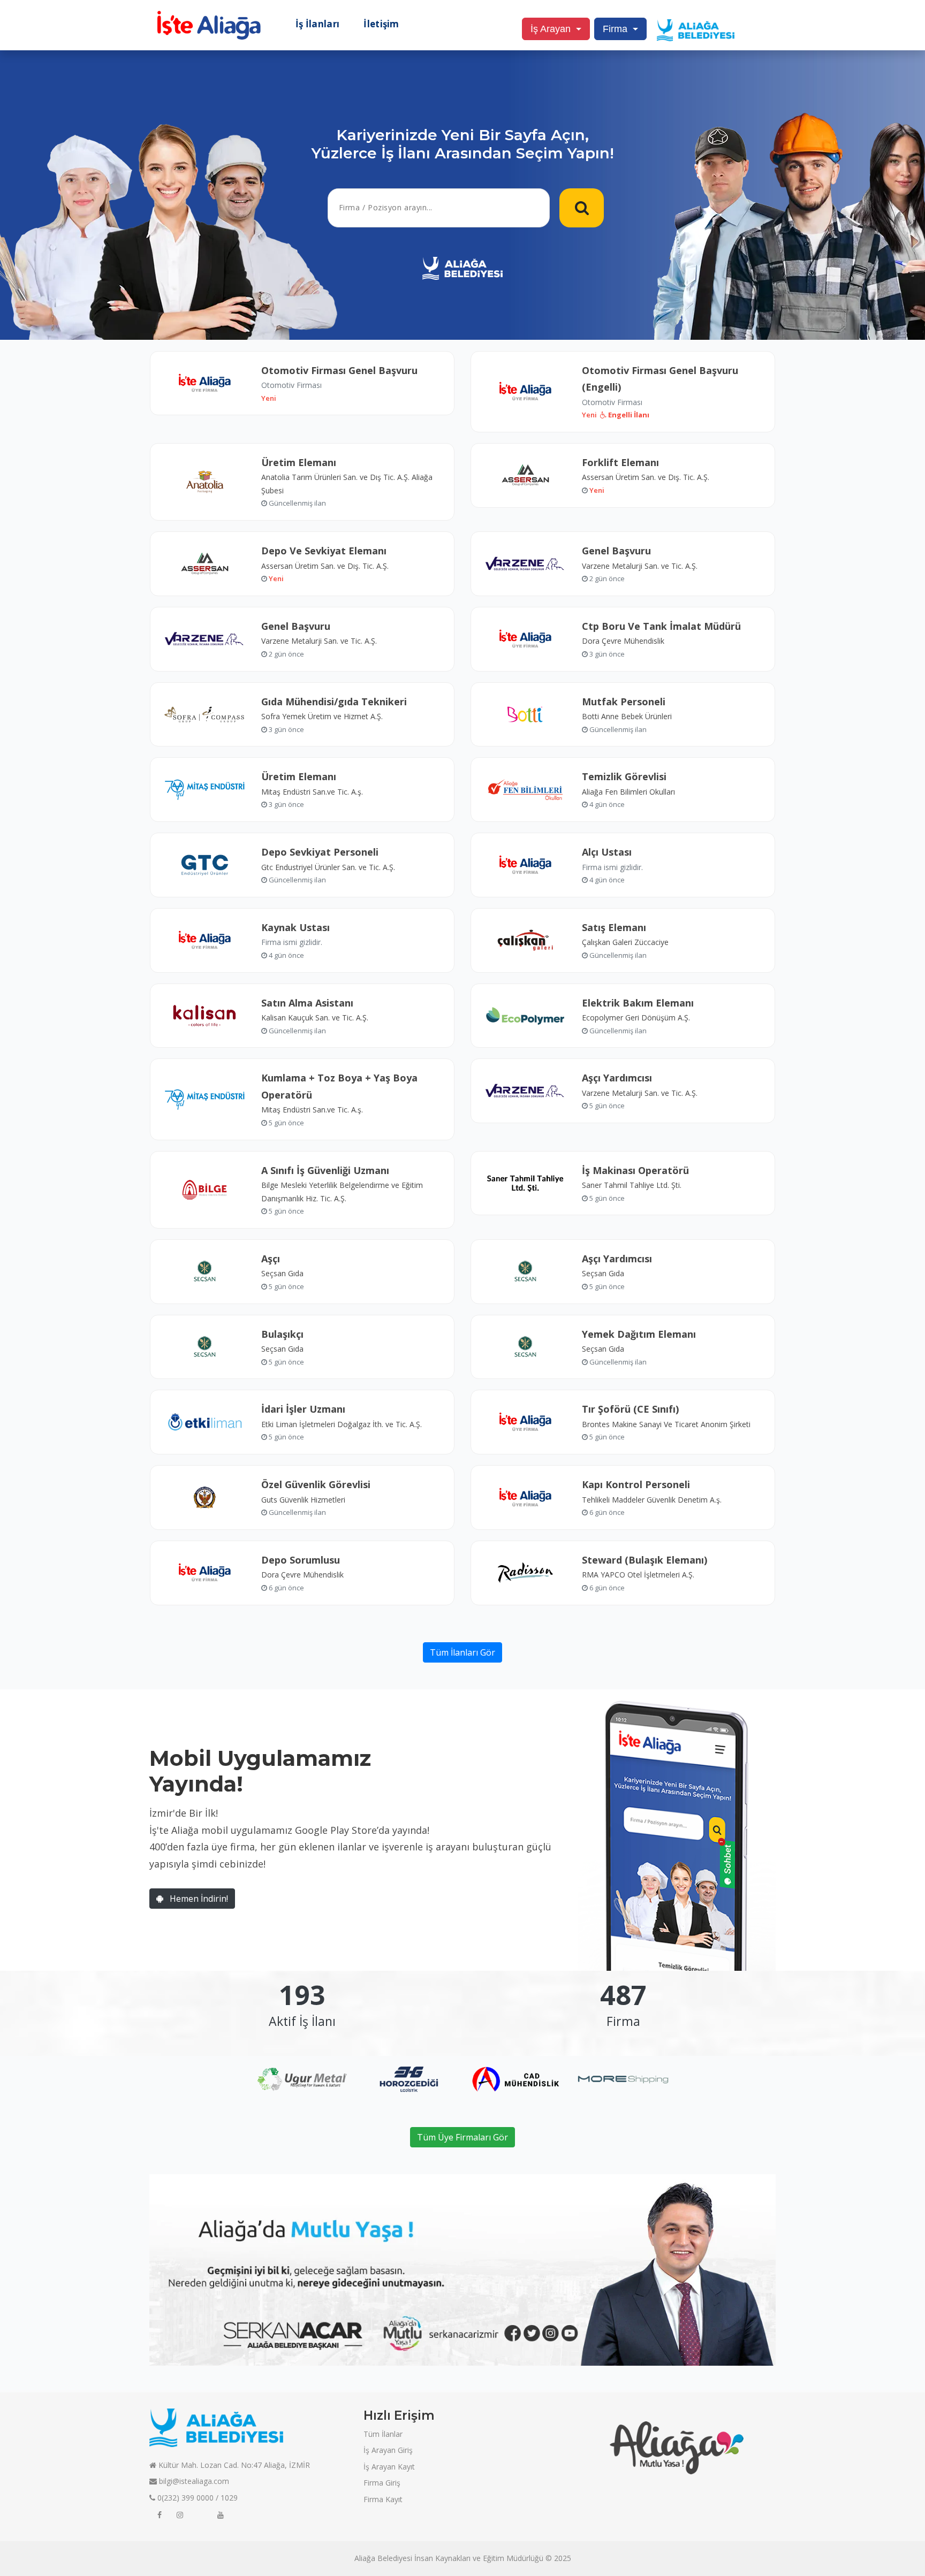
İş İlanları (317, 24)
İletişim (381, 24)
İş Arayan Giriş (388, 2450)
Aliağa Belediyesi (383, 2558)
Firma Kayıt (383, 2499)
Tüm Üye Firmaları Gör (462, 2137)
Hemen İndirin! (198, 1899)
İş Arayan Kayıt (389, 2467)
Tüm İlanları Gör (462, 1652)
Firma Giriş (382, 2483)
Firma (615, 29)
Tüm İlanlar (383, 2434)
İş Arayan (551, 29)
